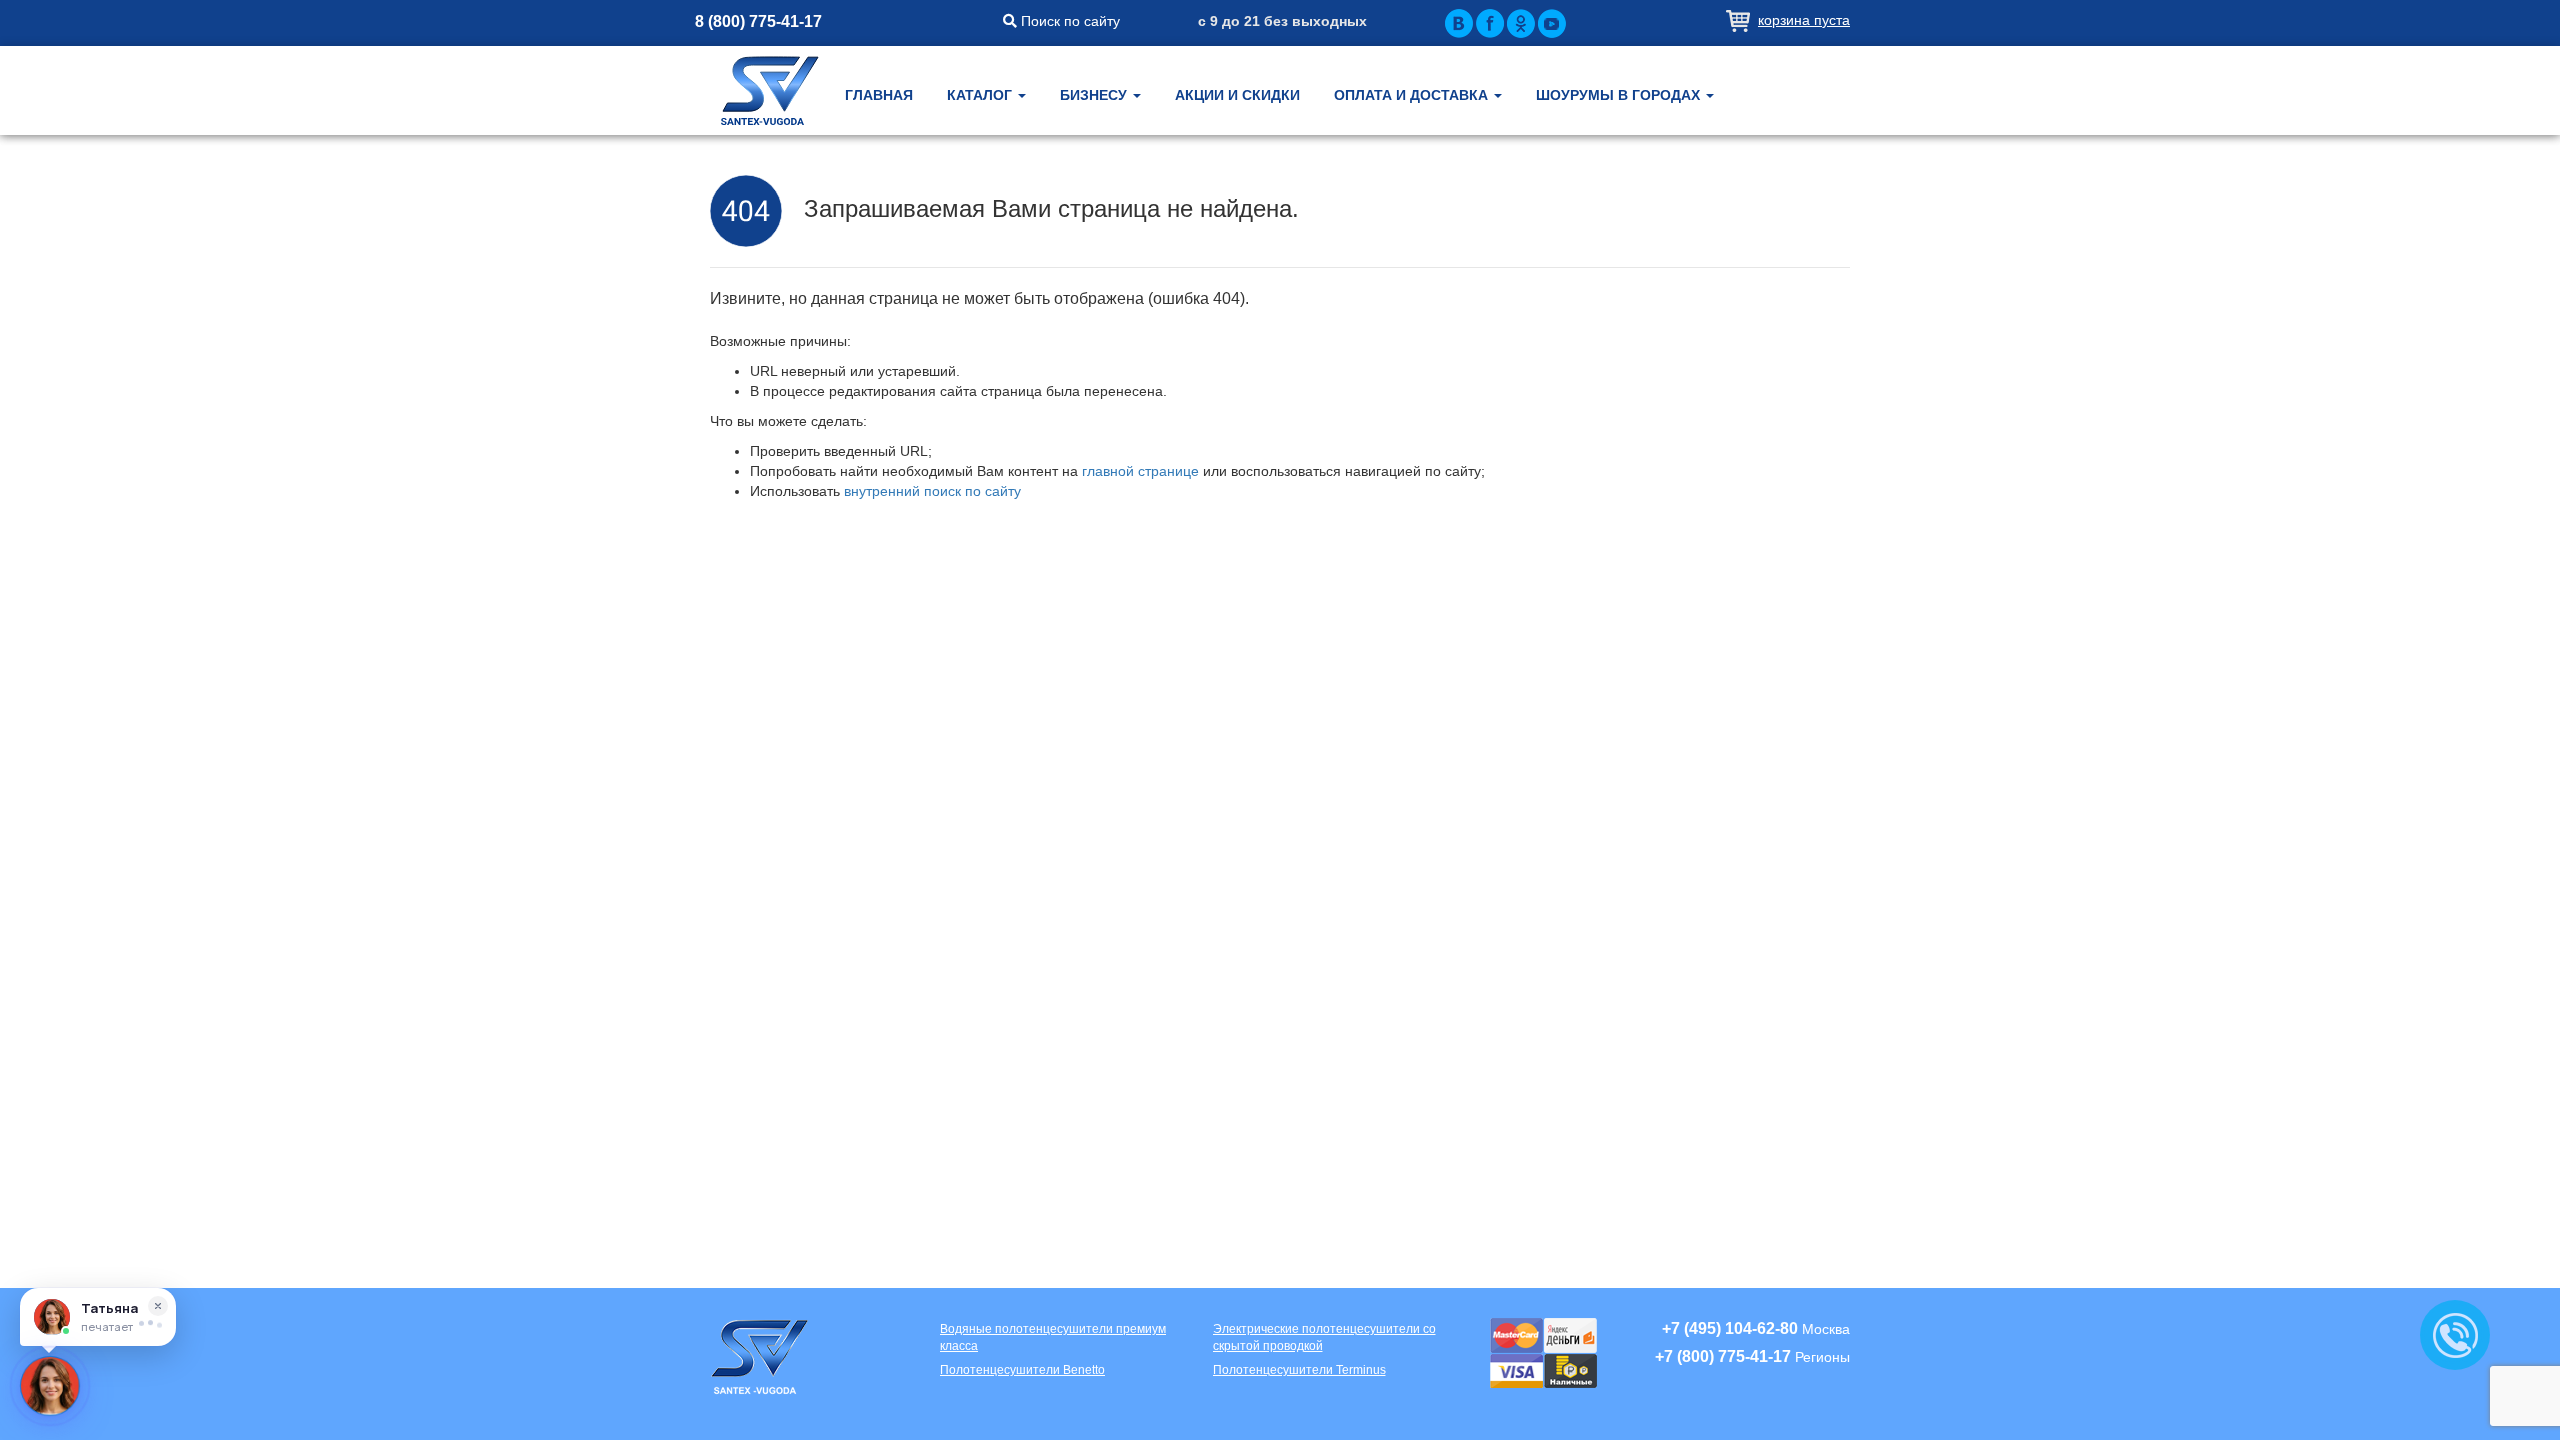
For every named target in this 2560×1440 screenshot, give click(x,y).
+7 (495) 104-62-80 (1730, 1328)
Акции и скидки (1237, 95)
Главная (879, 95)
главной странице (1140, 471)
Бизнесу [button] (1095, 95)
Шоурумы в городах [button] (1620, 95)
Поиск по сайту (1068, 21)
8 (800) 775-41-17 (758, 21)
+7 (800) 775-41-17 (1723, 1356)
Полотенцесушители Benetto (1022, 1370)
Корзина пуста (1804, 20)
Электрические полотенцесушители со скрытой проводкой (1324, 1337)
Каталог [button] (981, 95)
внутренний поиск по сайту (932, 491)
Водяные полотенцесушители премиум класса (1053, 1337)
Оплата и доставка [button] (1413, 95)
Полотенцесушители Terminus (1299, 1370)
